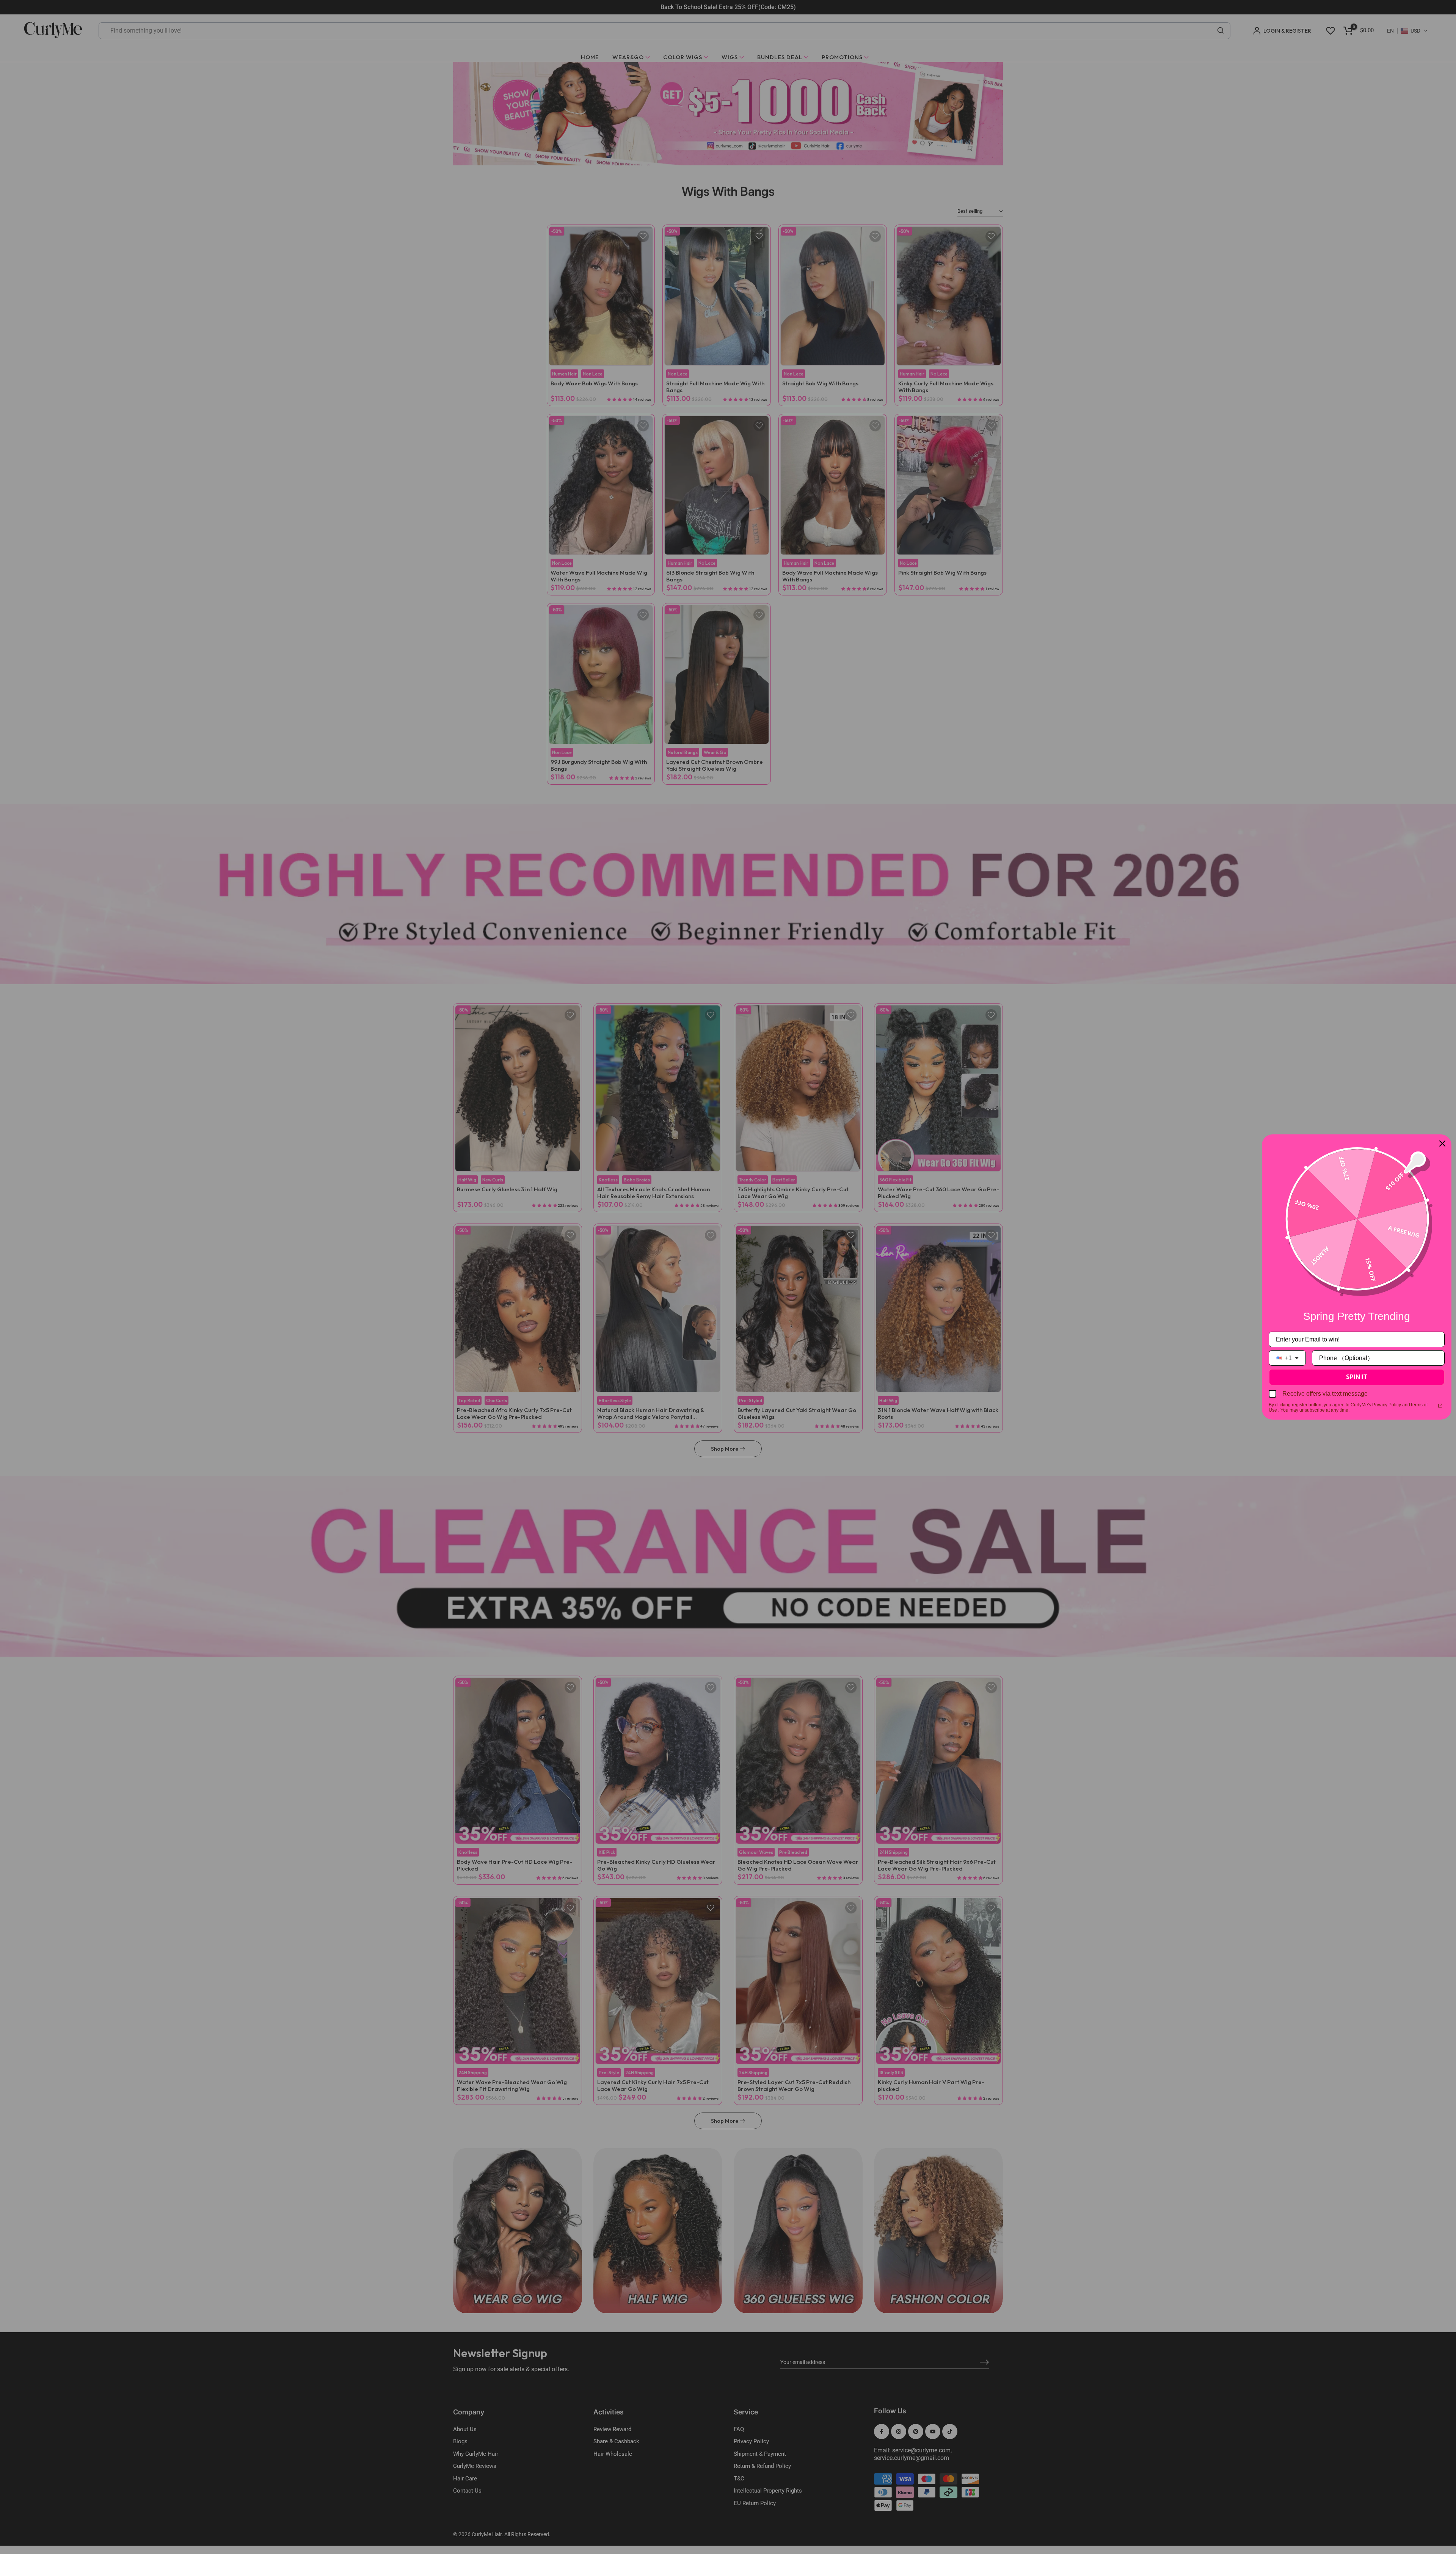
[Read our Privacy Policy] (1440, 1406)
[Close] (1442, 1143)
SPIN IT (1357, 1377)
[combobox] (1287, 1358)
